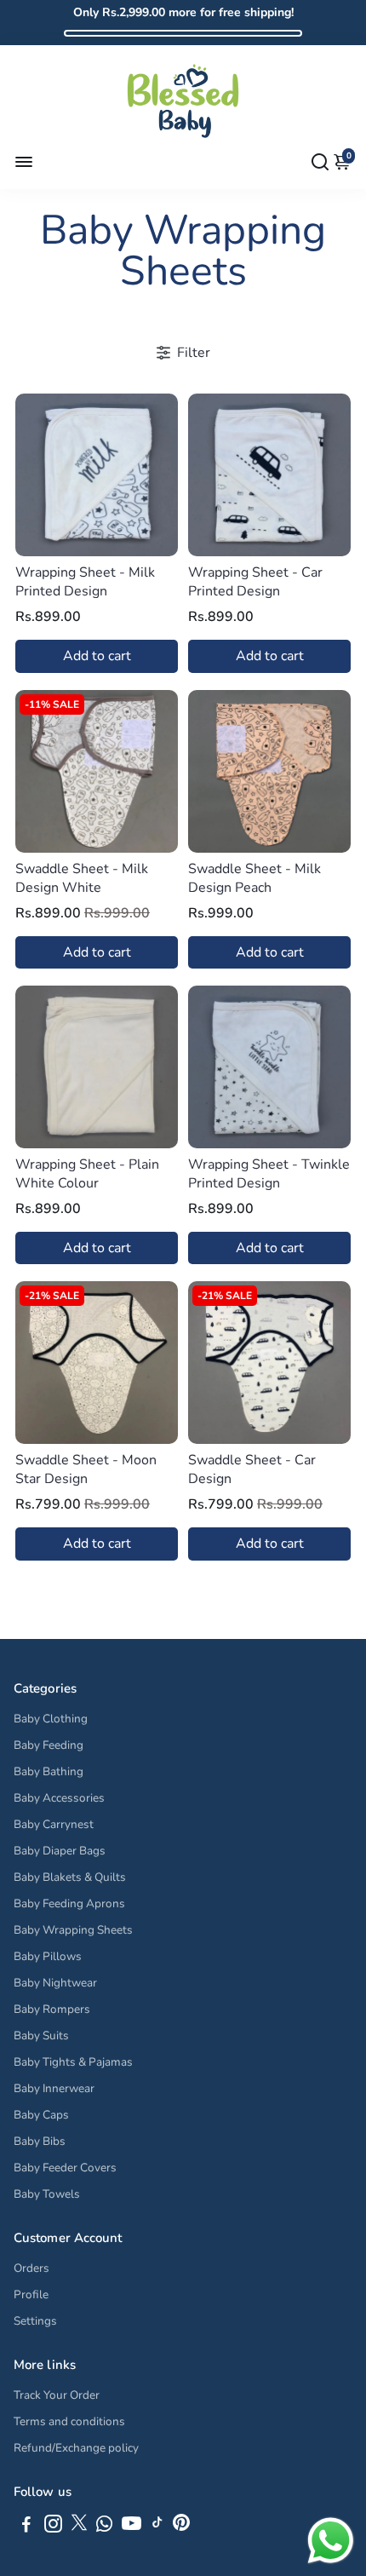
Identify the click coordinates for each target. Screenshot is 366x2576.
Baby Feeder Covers (65, 2168)
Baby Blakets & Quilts (70, 1877)
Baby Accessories (59, 1798)
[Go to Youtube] (132, 2527)
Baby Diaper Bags (60, 1851)
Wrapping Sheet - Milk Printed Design (85, 582)
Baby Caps (41, 2115)
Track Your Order (57, 2395)
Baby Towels (47, 2194)
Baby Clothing (51, 1719)
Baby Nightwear (55, 1983)
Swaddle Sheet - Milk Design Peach (254, 878)
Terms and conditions (69, 2421)
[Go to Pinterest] (181, 2527)
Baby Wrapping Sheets (73, 1930)
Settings (35, 2321)
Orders (31, 2268)
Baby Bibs (40, 2141)
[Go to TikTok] (157, 2527)
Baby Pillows (48, 1956)
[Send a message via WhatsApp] (331, 2541)
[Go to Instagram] (53, 2527)
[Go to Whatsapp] (104, 2527)
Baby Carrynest (54, 1824)
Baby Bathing (49, 1771)
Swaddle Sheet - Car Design (252, 1469)
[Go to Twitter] (79, 2527)
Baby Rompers (52, 2009)
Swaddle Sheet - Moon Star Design (86, 1469)
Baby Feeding (49, 1745)
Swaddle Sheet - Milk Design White (82, 878)
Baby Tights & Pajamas (73, 2062)
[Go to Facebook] (26, 2527)
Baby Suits (41, 2035)
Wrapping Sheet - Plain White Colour (87, 1174)
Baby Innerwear (54, 2088)
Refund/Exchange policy (76, 2448)
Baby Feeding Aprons (69, 1903)
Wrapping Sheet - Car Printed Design (255, 582)
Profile (31, 2294)
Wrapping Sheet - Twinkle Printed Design (269, 1174)
